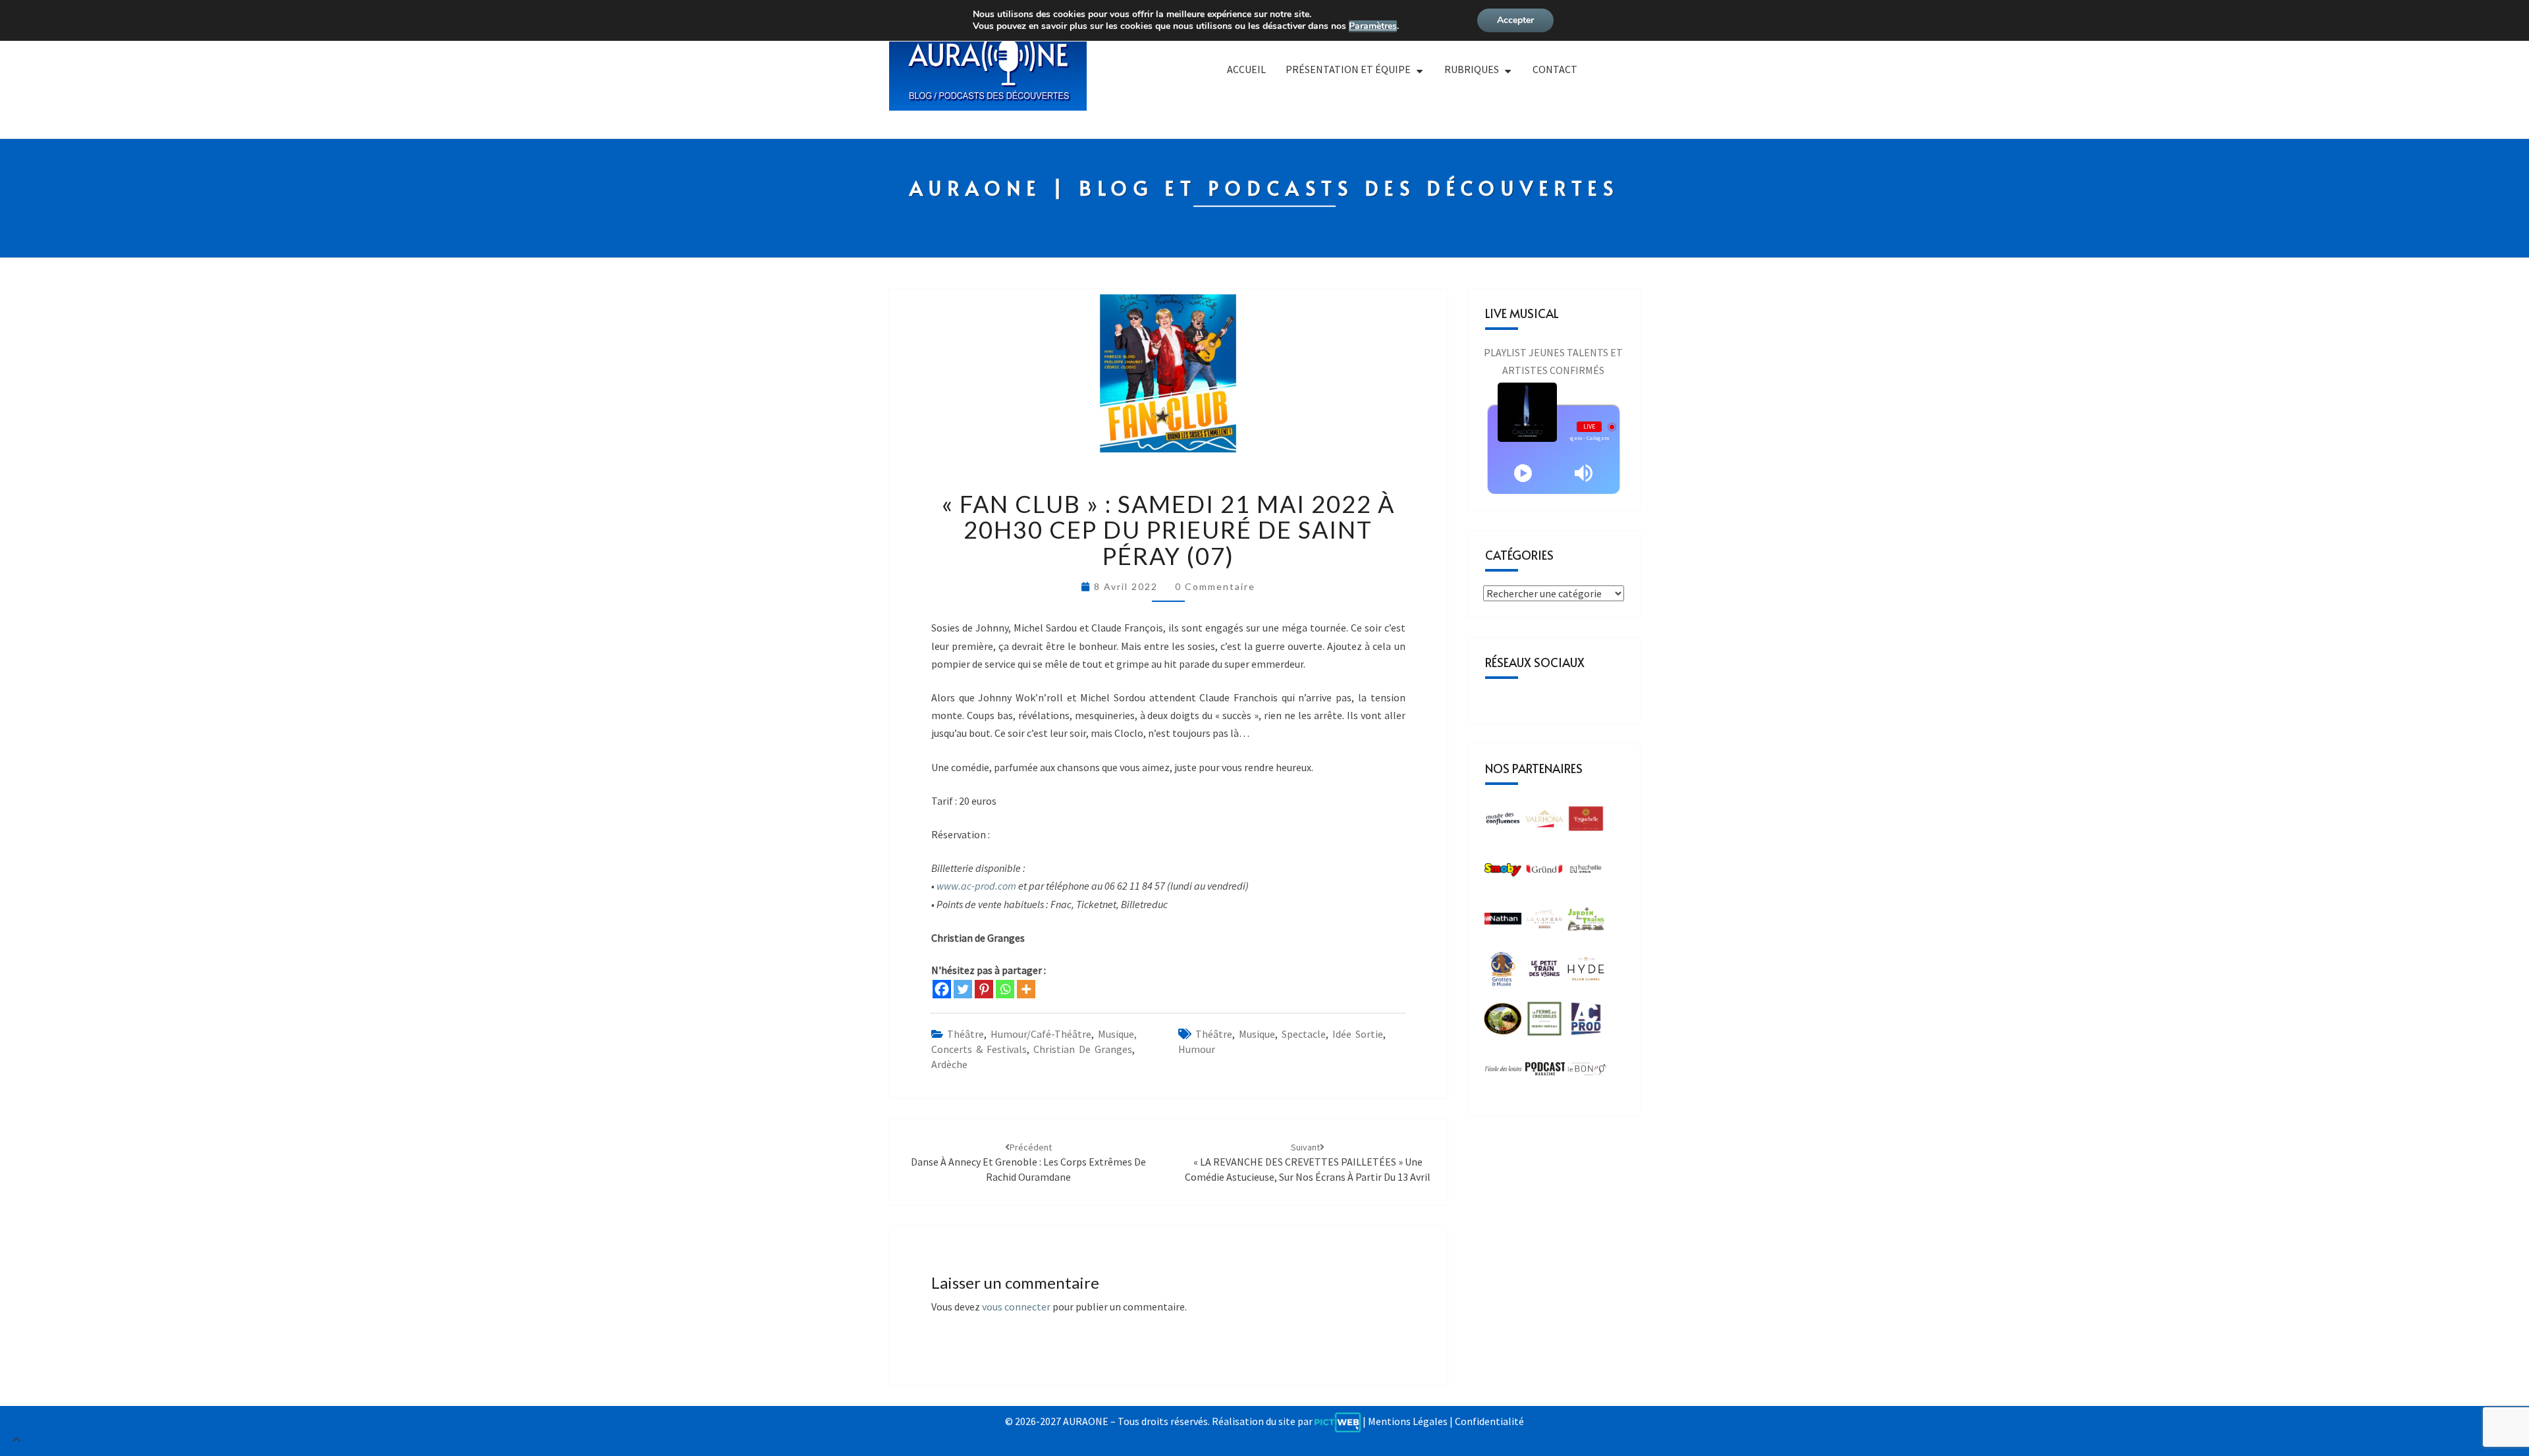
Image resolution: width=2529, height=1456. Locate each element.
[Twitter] (963, 989)
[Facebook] (942, 989)
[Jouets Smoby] (1503, 873)
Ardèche (949, 1064)
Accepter (1515, 20)
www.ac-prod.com (976, 886)
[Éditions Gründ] (1544, 873)
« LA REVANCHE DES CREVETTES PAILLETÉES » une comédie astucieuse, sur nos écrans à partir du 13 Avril (1308, 1162)
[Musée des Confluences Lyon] (1503, 822)
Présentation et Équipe (1348, 69)
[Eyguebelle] (1586, 822)
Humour (1197, 1049)
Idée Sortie (1358, 1034)
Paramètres (1373, 26)
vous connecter (1016, 1307)
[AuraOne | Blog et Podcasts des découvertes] (988, 75)
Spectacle (1304, 1034)
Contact (1555, 69)
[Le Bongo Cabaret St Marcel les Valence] (1587, 1073)
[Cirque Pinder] (1544, 822)
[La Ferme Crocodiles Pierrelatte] (1544, 1023)
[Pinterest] (984, 989)
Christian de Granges (1083, 1049)
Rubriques (1472, 69)
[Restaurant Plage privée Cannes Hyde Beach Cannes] (1586, 973)
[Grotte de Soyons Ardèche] (1503, 973)
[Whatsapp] (1005, 989)
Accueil (1246, 69)
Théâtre (965, 1034)
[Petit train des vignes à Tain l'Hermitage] (1544, 973)
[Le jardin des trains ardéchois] (1586, 923)
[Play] (1523, 473)
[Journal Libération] (1545, 1073)
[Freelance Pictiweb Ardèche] (1338, 1421)
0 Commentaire (1215, 586)
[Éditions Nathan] (1503, 923)
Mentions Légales (1408, 1421)
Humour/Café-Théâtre (1041, 1034)
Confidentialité (1489, 1421)
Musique (1257, 1034)
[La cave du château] (1544, 923)
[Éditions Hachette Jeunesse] (1586, 873)
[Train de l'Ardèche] (1503, 1023)
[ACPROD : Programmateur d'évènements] (1586, 1023)
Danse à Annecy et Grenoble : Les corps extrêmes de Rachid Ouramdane (1028, 1162)
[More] (1026, 989)
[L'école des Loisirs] (1503, 1073)
